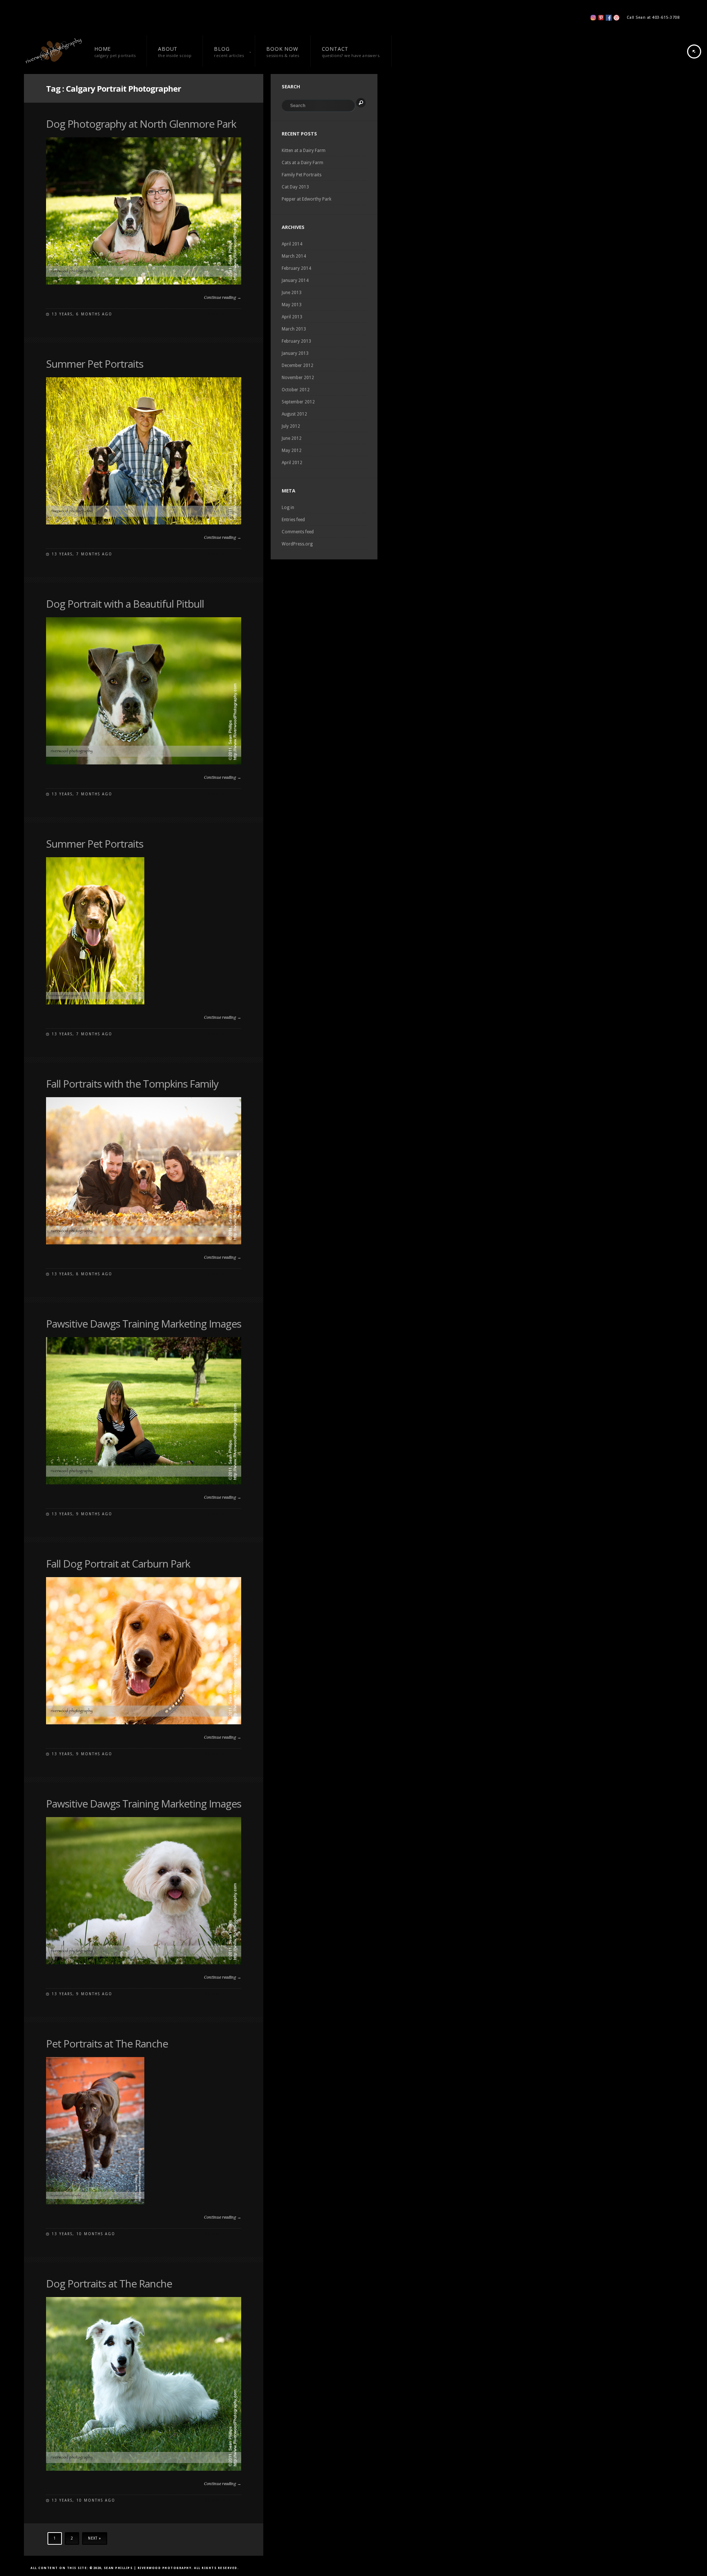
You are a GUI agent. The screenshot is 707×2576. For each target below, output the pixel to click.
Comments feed (298, 532)
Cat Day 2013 (295, 187)
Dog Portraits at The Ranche (109, 2283)
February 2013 (296, 341)
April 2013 (292, 317)
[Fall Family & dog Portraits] (144, 1723)
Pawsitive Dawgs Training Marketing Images (144, 1324)
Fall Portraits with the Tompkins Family (132, 1084)
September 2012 (298, 402)
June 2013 (292, 293)
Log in (288, 508)
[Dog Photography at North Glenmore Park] (144, 283)
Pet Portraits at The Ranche (107, 2043)
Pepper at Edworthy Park (307, 199)
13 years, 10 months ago (83, 2234)
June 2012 (292, 438)
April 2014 (292, 244)
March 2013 (294, 329)
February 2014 (296, 268)
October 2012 (296, 390)
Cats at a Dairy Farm (303, 163)
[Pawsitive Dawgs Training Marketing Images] (144, 1483)
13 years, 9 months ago (82, 1514)
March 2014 (294, 256)
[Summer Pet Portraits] (144, 523)
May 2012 (292, 450)
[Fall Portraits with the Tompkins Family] (144, 1243)
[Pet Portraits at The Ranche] (95, 2203)
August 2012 (294, 414)
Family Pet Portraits (302, 175)
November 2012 (298, 378)
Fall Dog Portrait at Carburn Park (118, 1563)
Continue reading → (223, 298)
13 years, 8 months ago (82, 1274)
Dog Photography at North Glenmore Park (141, 124)
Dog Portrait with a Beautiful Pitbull (125, 604)
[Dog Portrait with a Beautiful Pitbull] (144, 763)
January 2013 (295, 353)
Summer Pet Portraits (95, 364)
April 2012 (292, 463)
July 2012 (291, 426)
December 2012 (298, 365)
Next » (95, 2538)
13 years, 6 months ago (82, 314)
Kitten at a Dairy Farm (304, 151)
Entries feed (293, 520)
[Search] (361, 103)
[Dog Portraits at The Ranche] (144, 2469)
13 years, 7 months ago (82, 554)
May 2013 (292, 305)
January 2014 (295, 280)
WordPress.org (297, 544)
